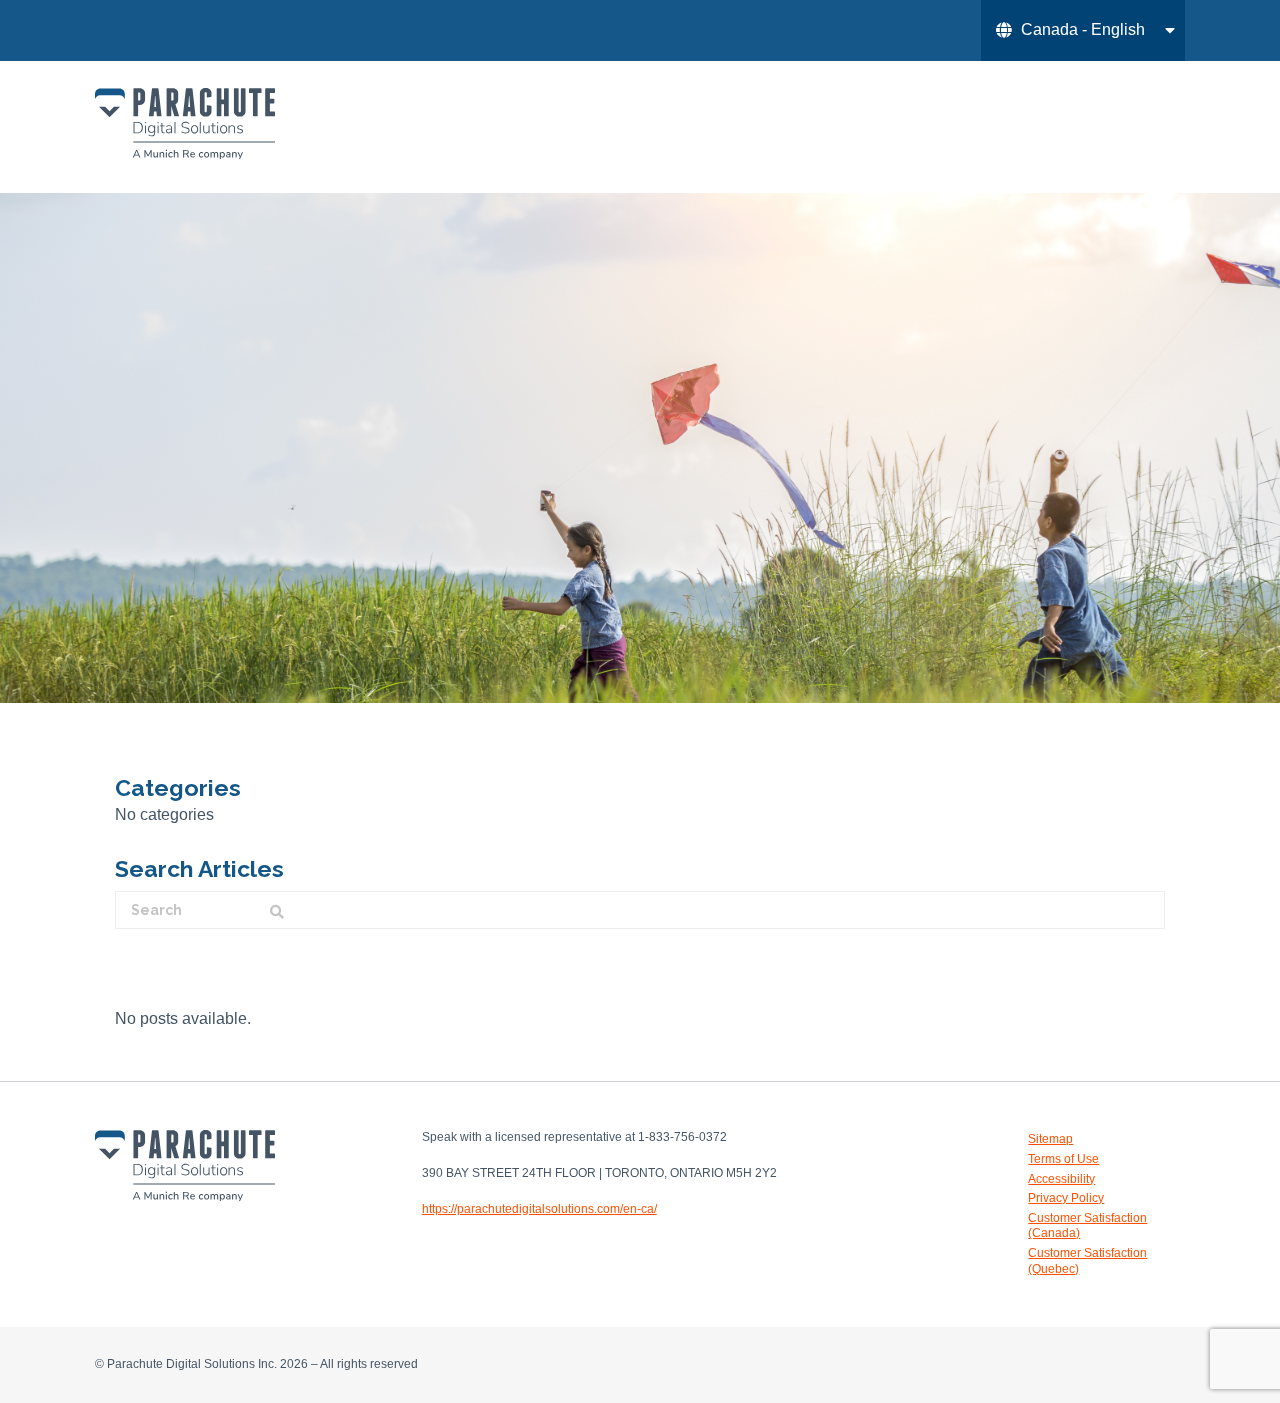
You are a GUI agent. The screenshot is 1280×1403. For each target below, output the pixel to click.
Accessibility (1061, 1179)
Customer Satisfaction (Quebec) (1087, 1261)
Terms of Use (1063, 1159)
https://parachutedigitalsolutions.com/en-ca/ (539, 1209)
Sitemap (1050, 1139)
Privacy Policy (1066, 1198)
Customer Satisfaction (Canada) (1087, 1226)
